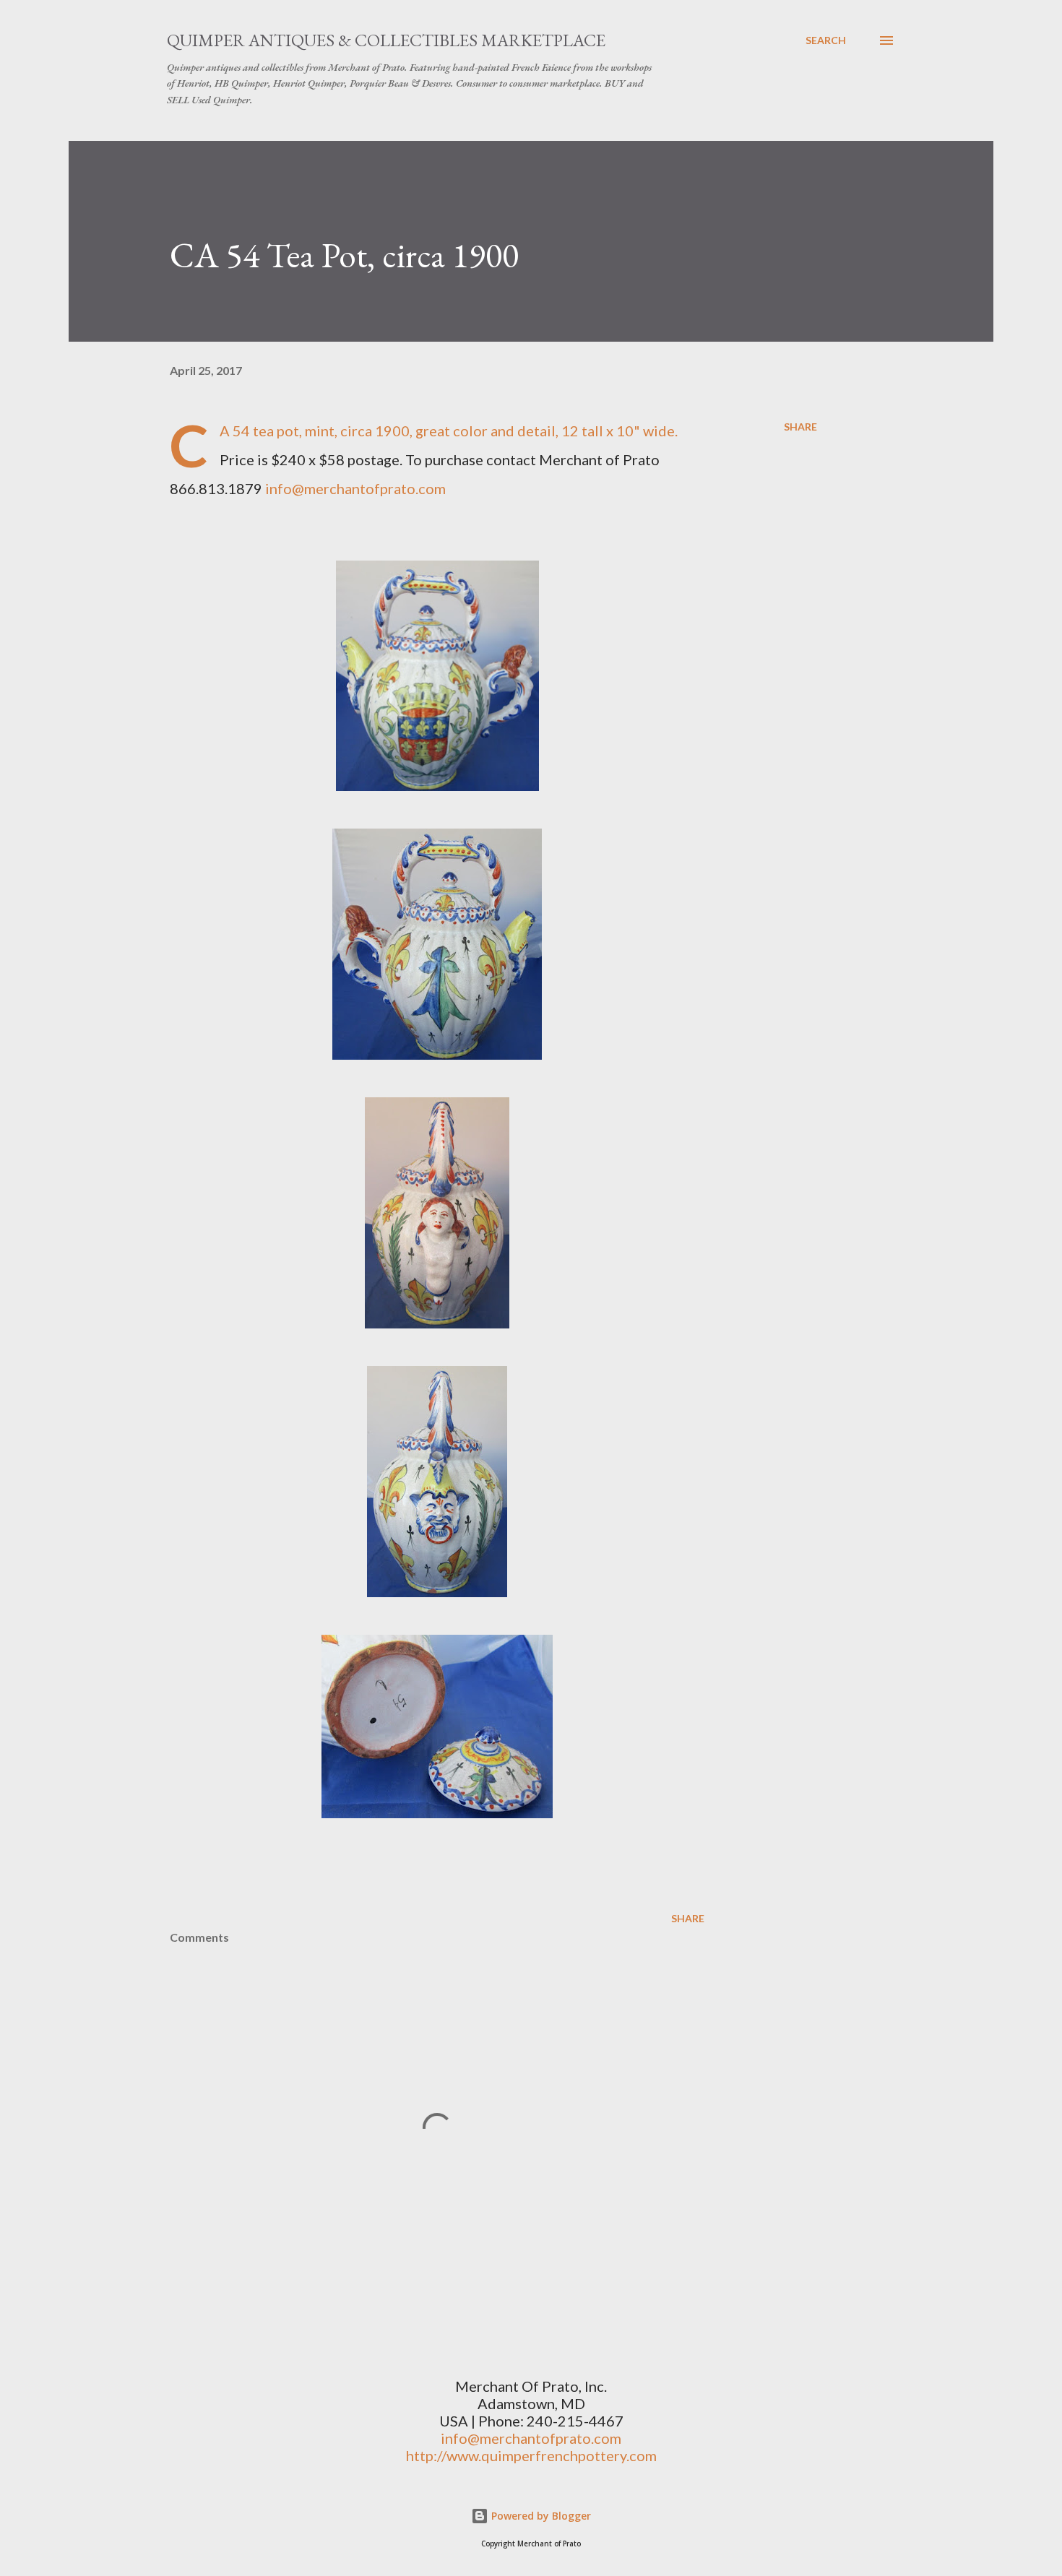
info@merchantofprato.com (355, 488)
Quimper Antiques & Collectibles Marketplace (386, 40)
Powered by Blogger (540, 2516)
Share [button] (800, 427)
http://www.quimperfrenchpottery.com (531, 2455)
